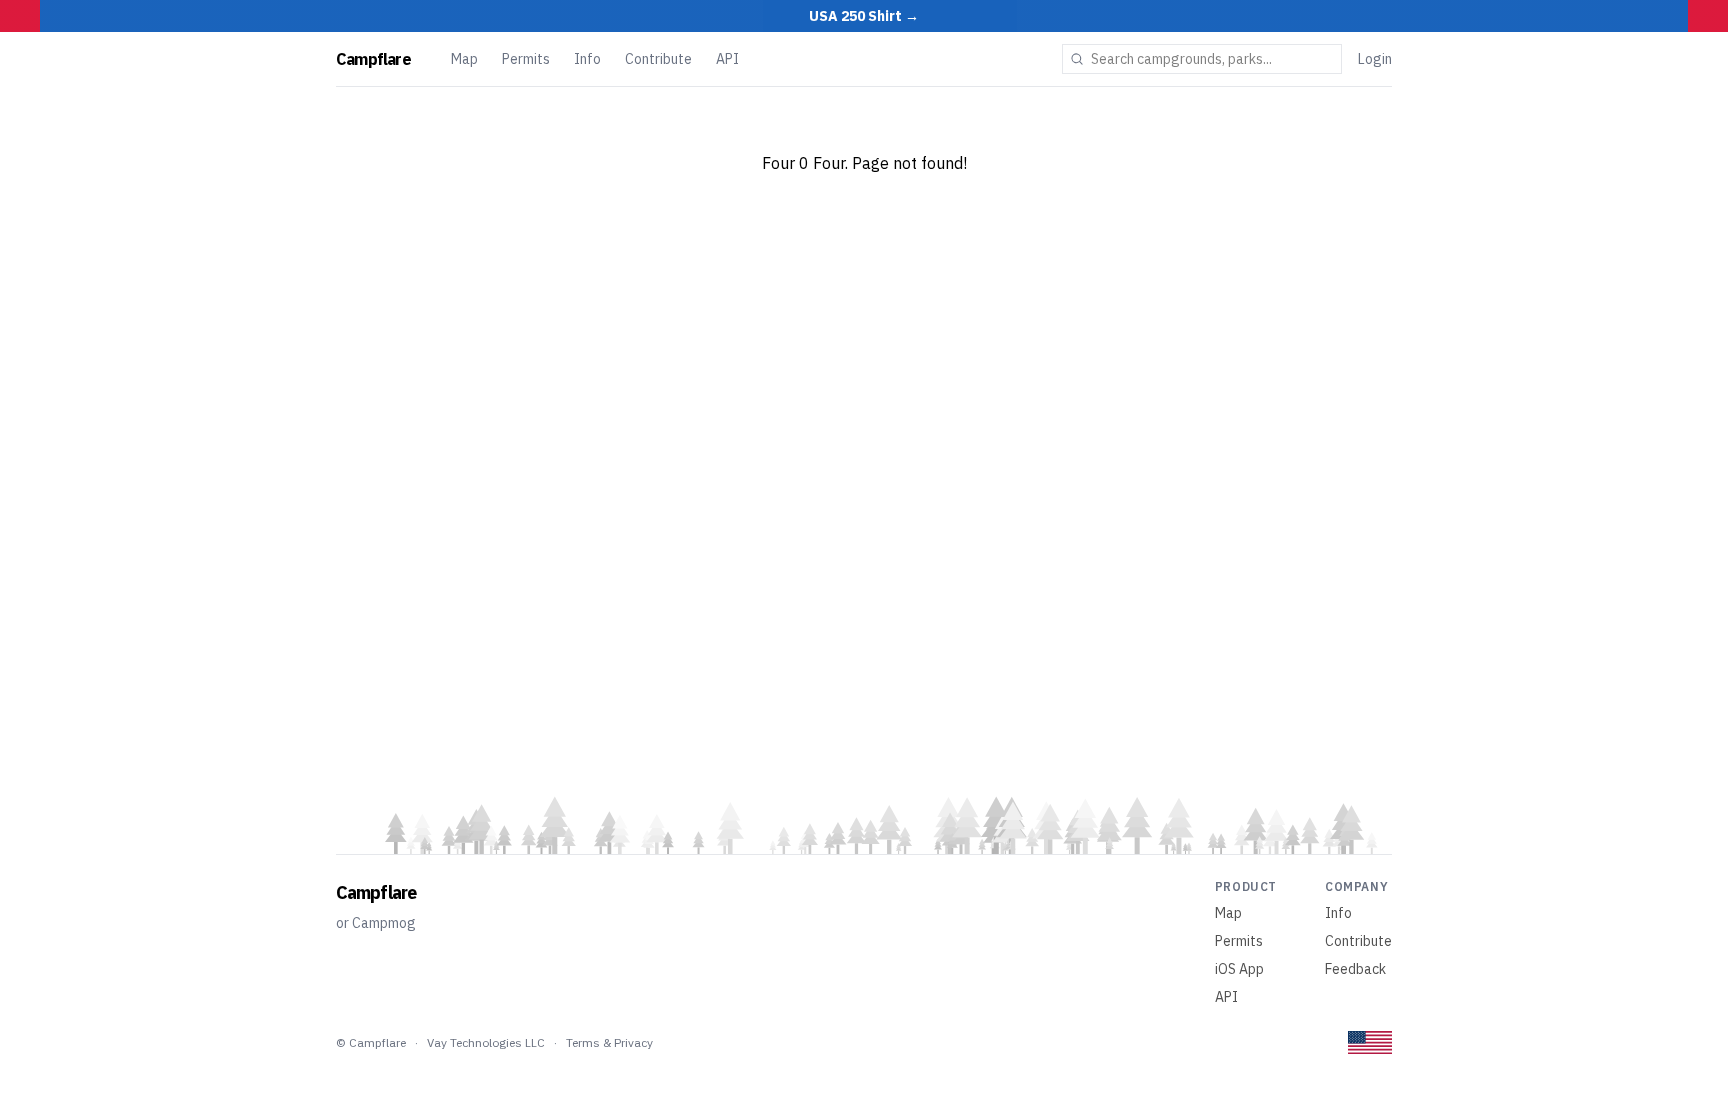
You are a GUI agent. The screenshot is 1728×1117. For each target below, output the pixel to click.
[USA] (1370, 1042)
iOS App (1239, 969)
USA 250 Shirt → (864, 16)
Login (1375, 59)
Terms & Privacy (609, 1042)
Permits (526, 59)
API (727, 59)
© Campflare (371, 1042)
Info (587, 59)
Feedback (1355, 969)
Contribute (658, 59)
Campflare (373, 59)
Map (464, 59)
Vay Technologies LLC (486, 1042)
